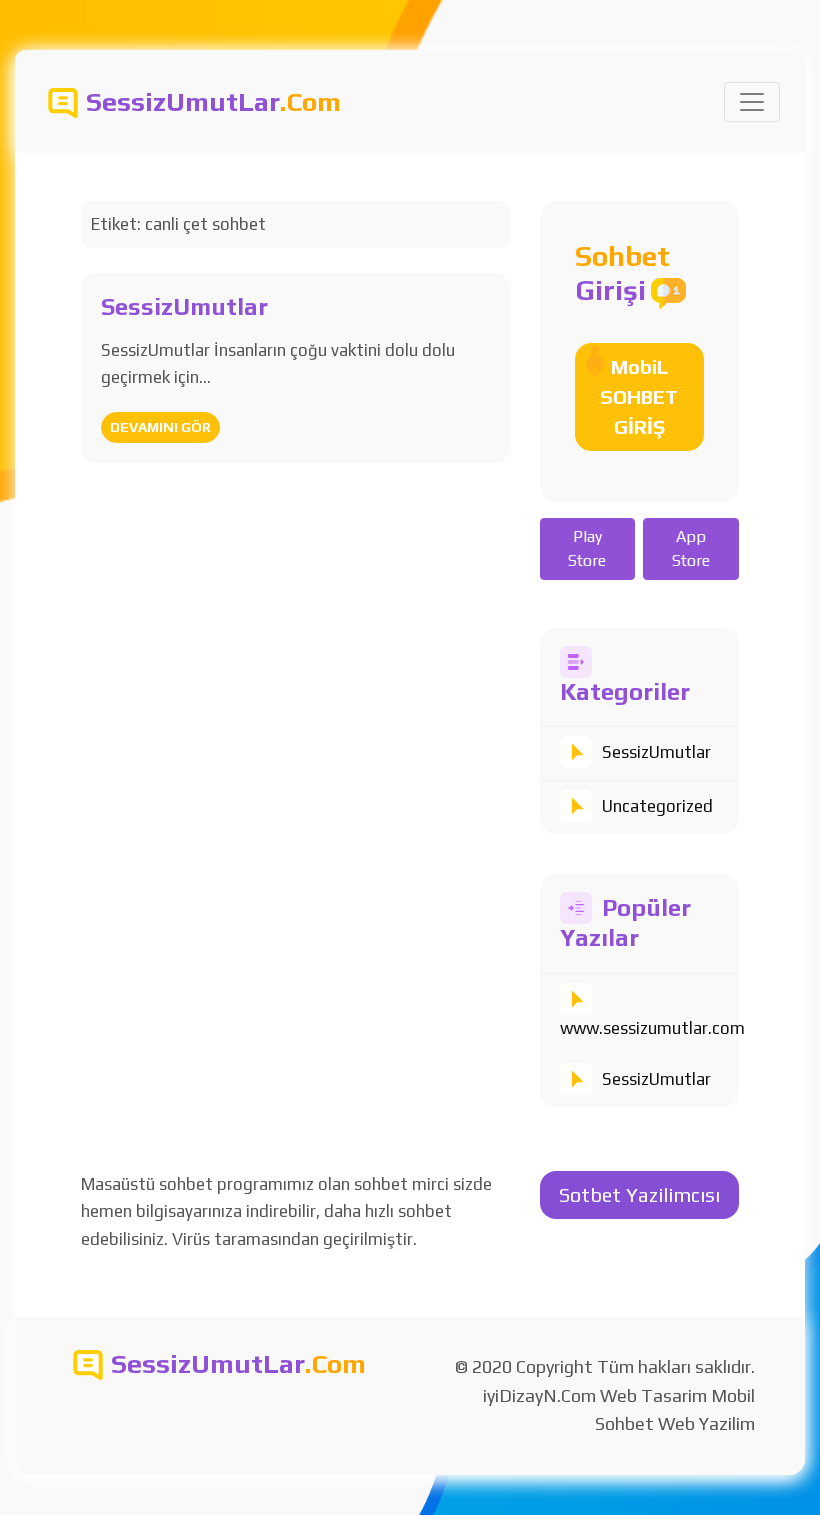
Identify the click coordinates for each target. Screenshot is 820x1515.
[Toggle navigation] (752, 102)
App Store (691, 548)
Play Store (587, 548)
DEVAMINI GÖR (160, 427)
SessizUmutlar (656, 752)
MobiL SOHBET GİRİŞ (639, 396)
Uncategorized (657, 806)
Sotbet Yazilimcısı (639, 1194)
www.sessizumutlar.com (652, 1028)
